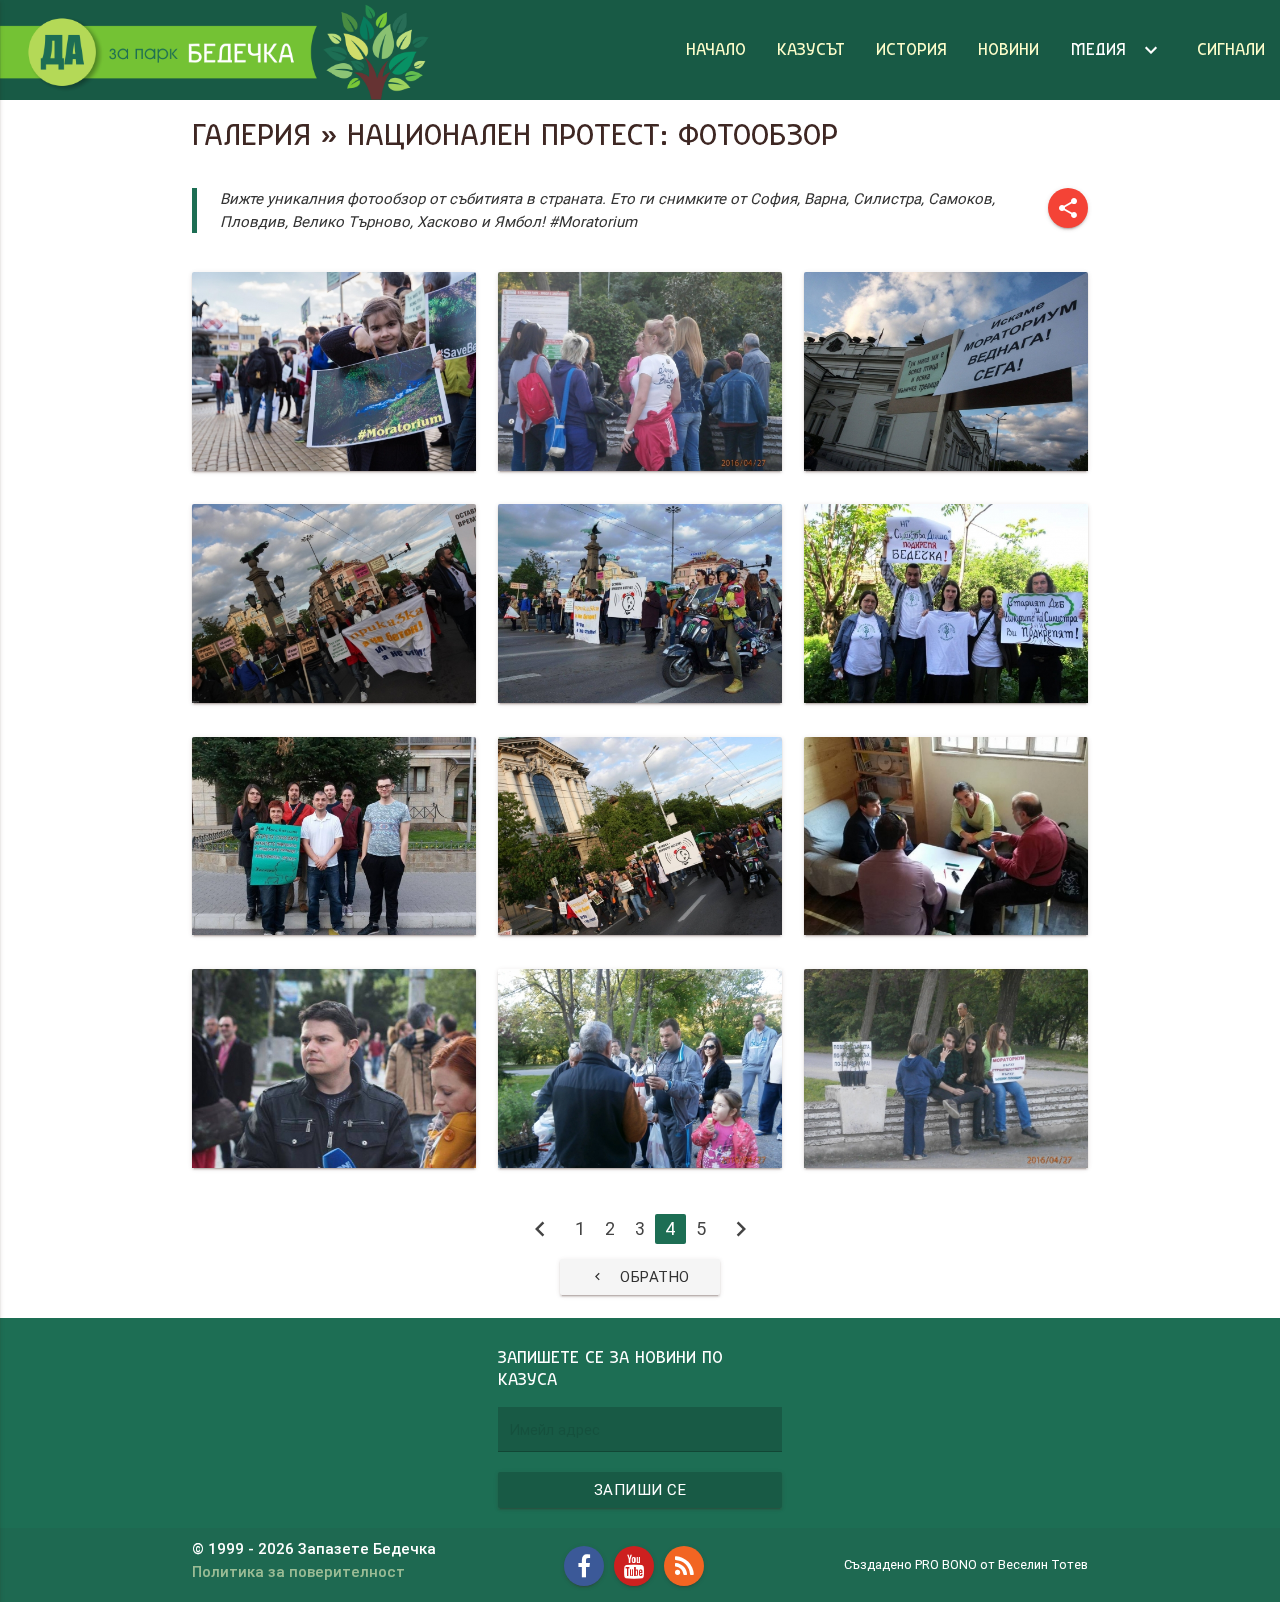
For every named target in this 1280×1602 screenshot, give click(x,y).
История (911, 49)
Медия (1117, 50)
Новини (1008, 49)
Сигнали (1231, 49)
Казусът (811, 49)
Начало (716, 49)
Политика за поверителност (298, 1571)
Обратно (640, 1276)
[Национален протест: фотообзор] (334, 371)
